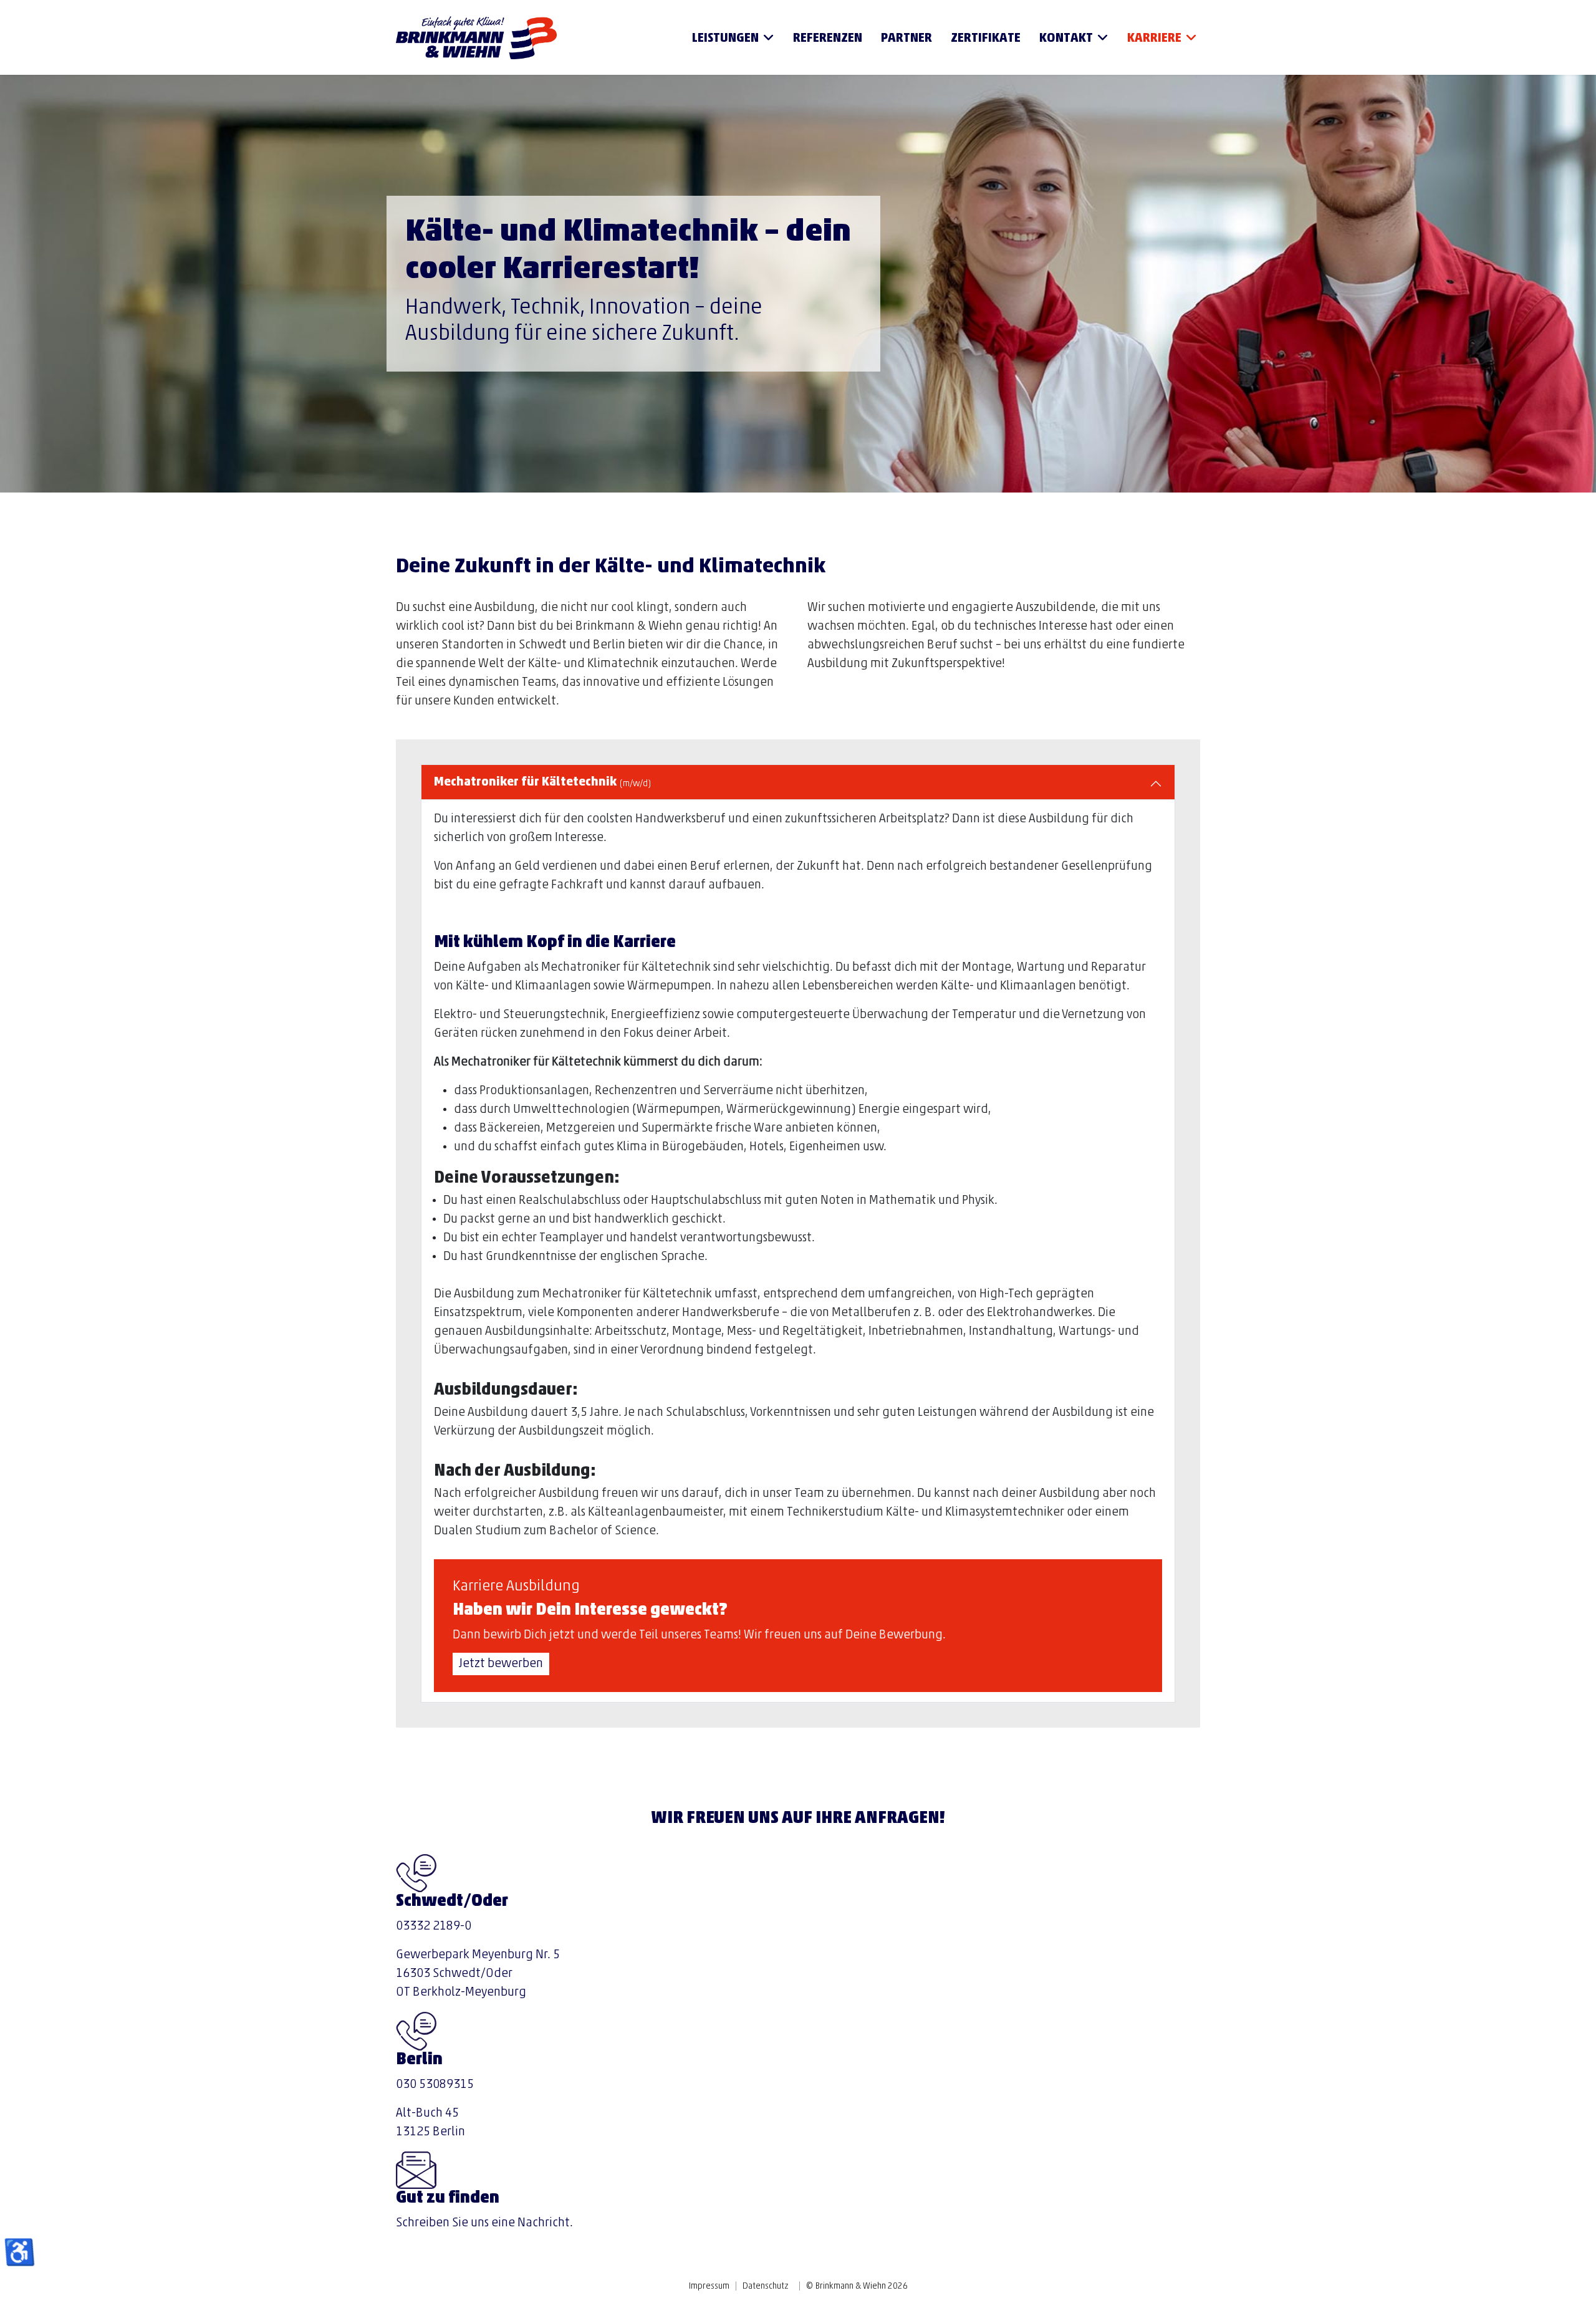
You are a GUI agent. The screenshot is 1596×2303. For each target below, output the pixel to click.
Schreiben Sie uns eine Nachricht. (484, 2223)
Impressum (709, 2286)
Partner (906, 39)
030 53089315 (435, 2085)
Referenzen (828, 39)
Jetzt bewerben (501, 1664)
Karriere (1154, 39)
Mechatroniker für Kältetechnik (542, 782)
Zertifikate (986, 39)
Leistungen (725, 39)
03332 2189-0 (434, 1926)
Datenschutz (765, 2286)
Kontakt (1066, 39)
